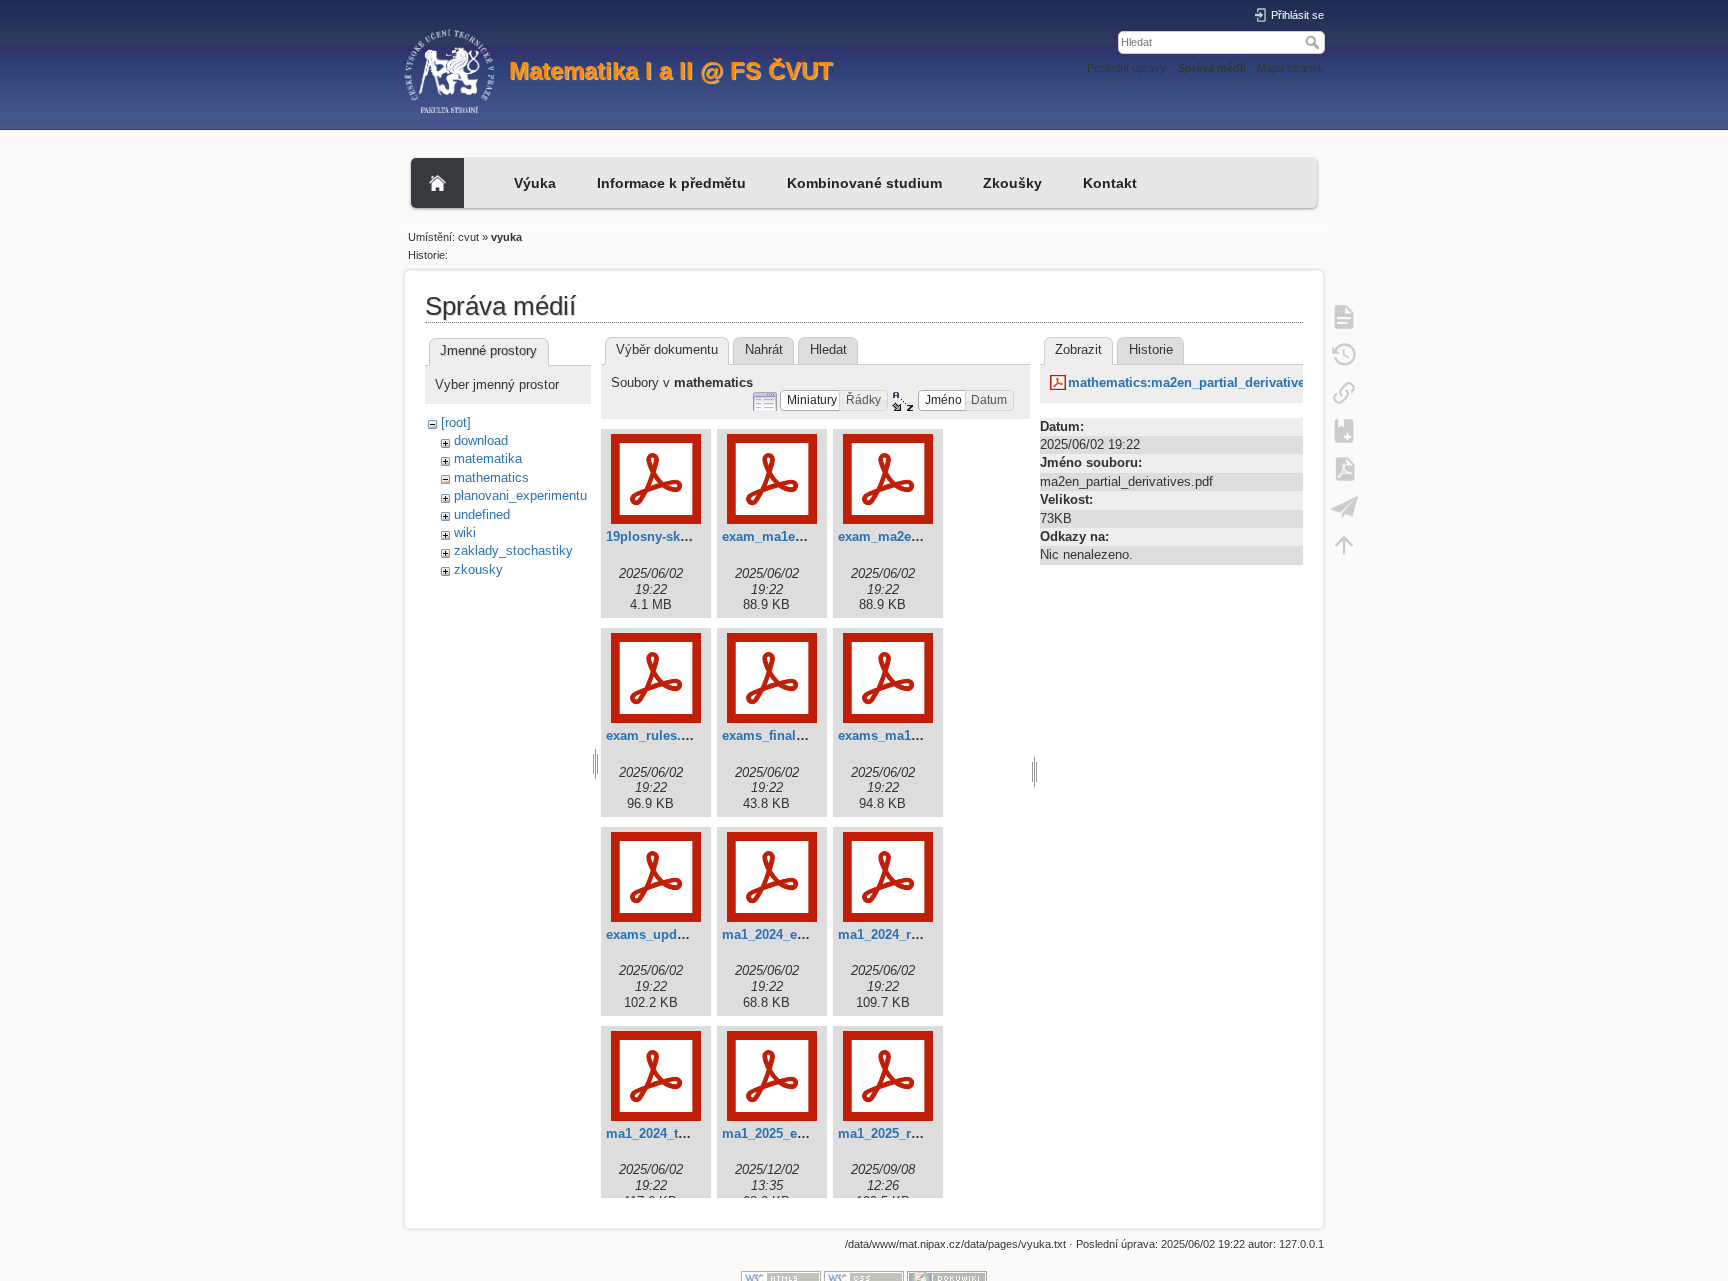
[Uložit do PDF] (1344, 468)
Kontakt (1110, 183)
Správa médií (1212, 68)
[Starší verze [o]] (1344, 354)
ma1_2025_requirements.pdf (925, 1133)
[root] (456, 422)
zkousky (478, 569)
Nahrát (764, 349)
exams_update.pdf (662, 934)
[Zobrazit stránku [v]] (1344, 316)
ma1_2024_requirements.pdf (925, 934)
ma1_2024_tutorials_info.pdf (693, 1133)
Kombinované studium (864, 183)
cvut (468, 237)
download (481, 440)
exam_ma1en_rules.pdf (793, 536)
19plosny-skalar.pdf (666, 536)
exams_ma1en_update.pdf (918, 735)
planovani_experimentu (520, 495)
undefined (482, 514)
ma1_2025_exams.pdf (788, 1133)
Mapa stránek (1290, 68)
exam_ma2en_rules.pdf (909, 536)
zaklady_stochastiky (513, 550)
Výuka (535, 183)
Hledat (1314, 42)
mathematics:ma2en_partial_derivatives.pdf (1202, 382)
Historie (1151, 349)
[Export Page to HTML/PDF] (1344, 506)
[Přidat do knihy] (1344, 430)
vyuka (506, 237)
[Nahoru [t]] (1344, 544)
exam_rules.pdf (653, 735)
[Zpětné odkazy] (1344, 392)
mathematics (491, 477)
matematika (488, 458)
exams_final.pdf (771, 735)
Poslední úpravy (1126, 68)
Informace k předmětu (671, 183)
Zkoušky (1012, 183)
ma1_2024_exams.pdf (788, 934)
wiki (465, 532)
